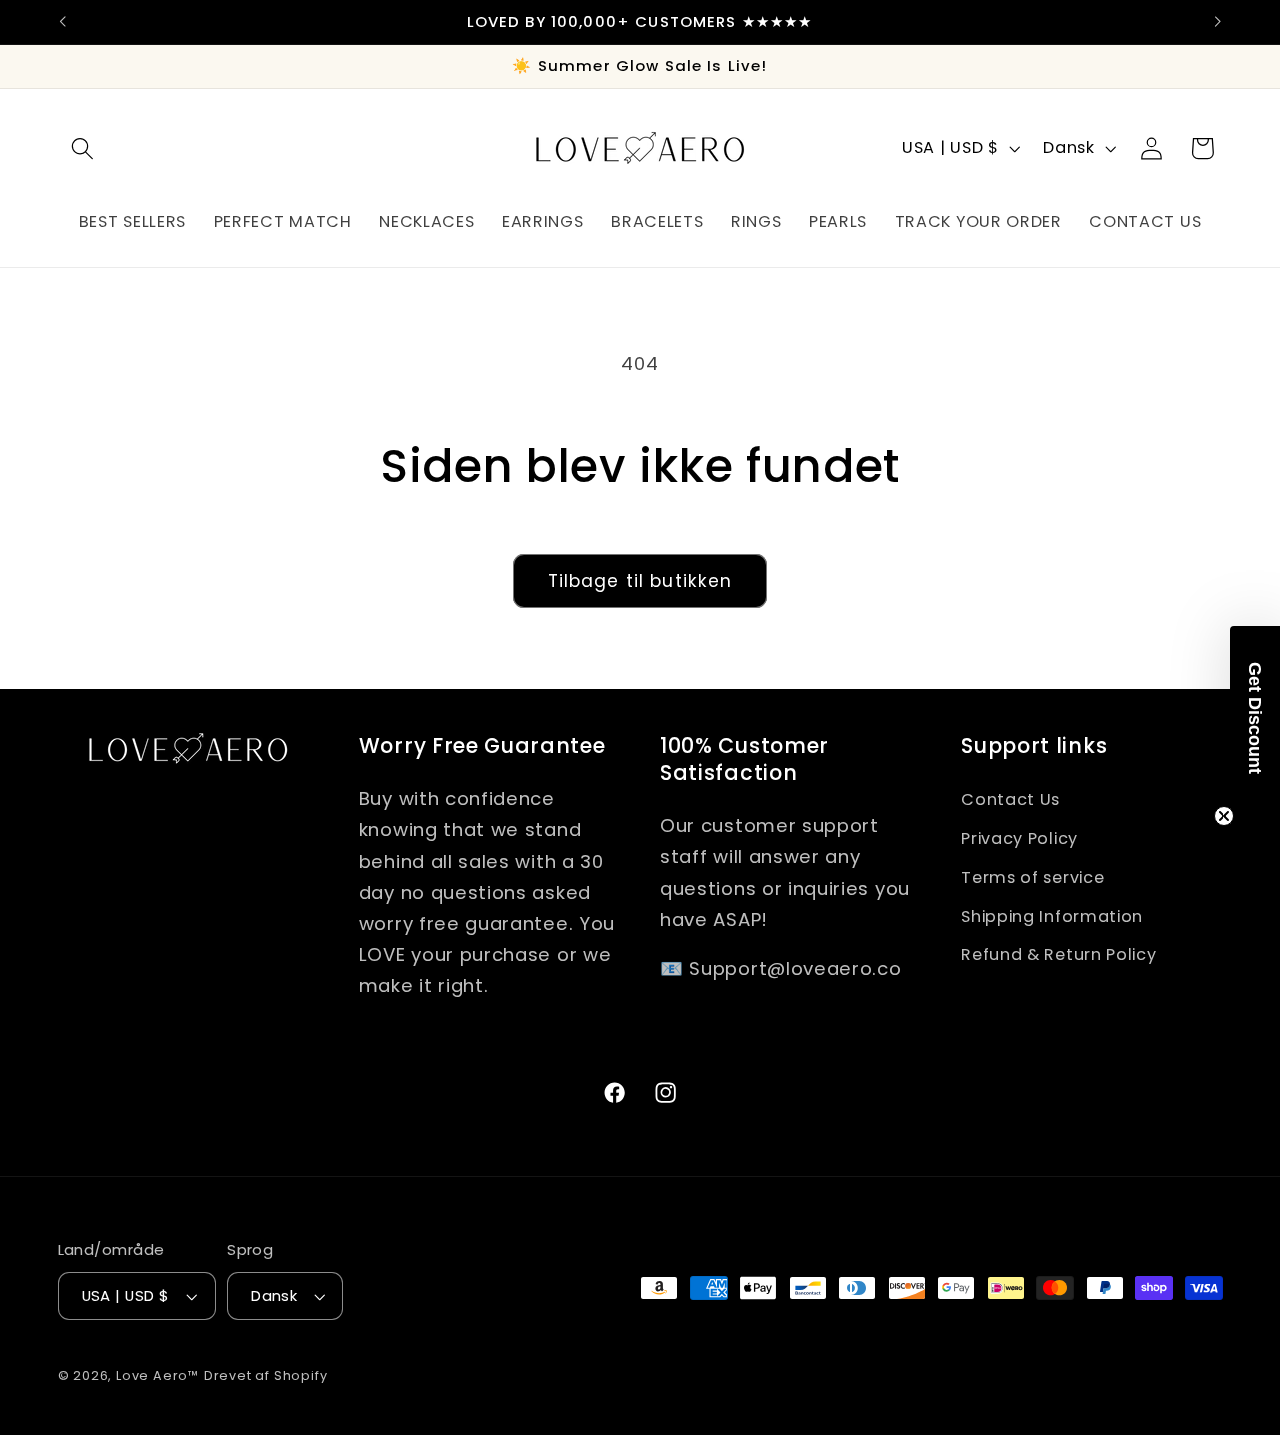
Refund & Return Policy (1058, 954)
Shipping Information (1052, 915)
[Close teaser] (1224, 816)
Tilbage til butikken (640, 581)
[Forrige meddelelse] (62, 22)
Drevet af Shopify (266, 1375)
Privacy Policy (1019, 837)
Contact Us (1010, 798)
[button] (83, 148)
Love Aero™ (157, 1375)
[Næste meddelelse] (1218, 22)
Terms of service (1032, 876)
